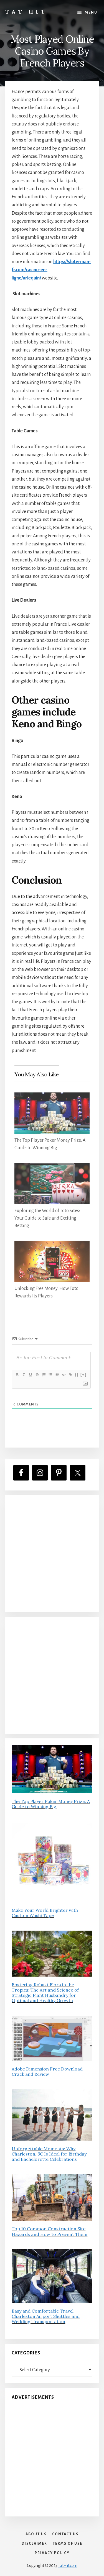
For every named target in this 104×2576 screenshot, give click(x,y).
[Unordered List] (50, 1375)
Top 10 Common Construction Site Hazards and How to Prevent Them (50, 2231)
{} (77, 1375)
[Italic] (24, 1375)
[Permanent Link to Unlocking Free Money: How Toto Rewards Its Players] (52, 1245)
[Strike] (37, 1375)
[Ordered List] (44, 1375)
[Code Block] (64, 1375)
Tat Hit (26, 11)
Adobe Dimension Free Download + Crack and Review (49, 2071)
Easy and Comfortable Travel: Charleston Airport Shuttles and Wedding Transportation (46, 2316)
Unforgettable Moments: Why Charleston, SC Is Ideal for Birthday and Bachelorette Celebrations (49, 2154)
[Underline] (30, 1375)
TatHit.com (68, 2565)
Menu (91, 12)
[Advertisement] (52, 1553)
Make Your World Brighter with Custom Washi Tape (45, 1913)
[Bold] (17, 1375)
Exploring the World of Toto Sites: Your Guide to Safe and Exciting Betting (47, 1218)
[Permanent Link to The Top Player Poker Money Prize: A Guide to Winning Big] (52, 1096)
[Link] (70, 1375)
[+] (83, 1375)
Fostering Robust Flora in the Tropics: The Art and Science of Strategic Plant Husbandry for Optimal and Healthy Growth (45, 1993)
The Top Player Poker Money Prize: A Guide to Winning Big (51, 1804)
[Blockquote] (57, 1375)
